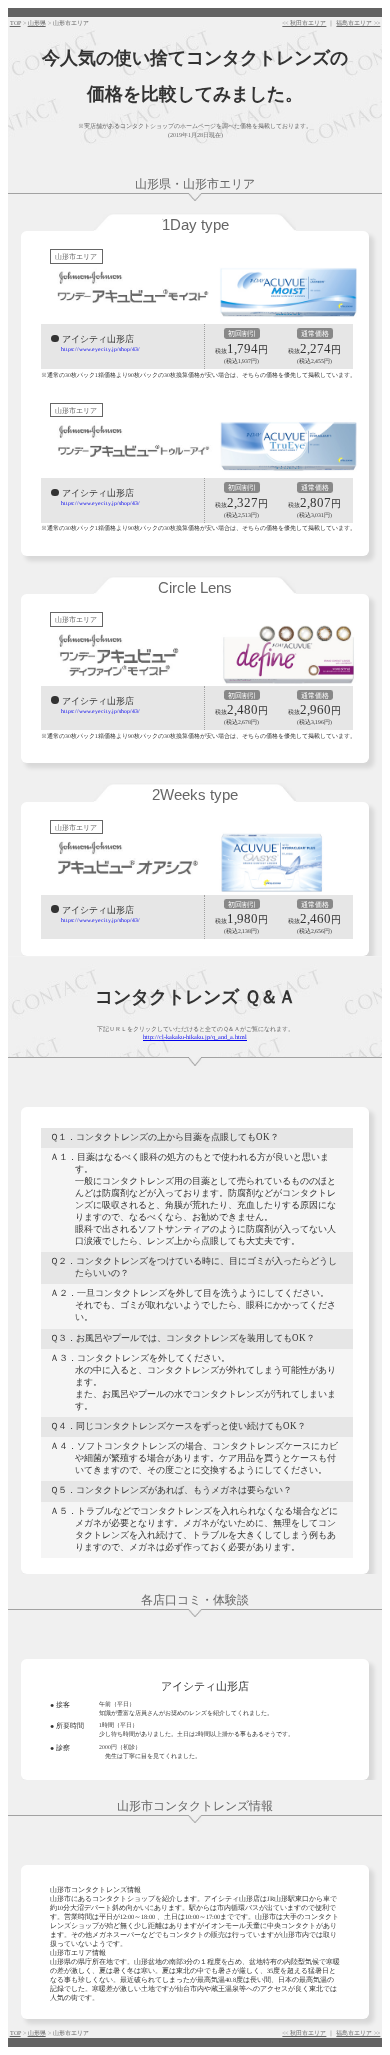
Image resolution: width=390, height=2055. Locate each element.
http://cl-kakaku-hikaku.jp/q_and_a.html (195, 1037)
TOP (15, 23)
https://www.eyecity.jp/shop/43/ (100, 349)
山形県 (37, 23)
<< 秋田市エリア (304, 23)
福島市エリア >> (358, 23)
